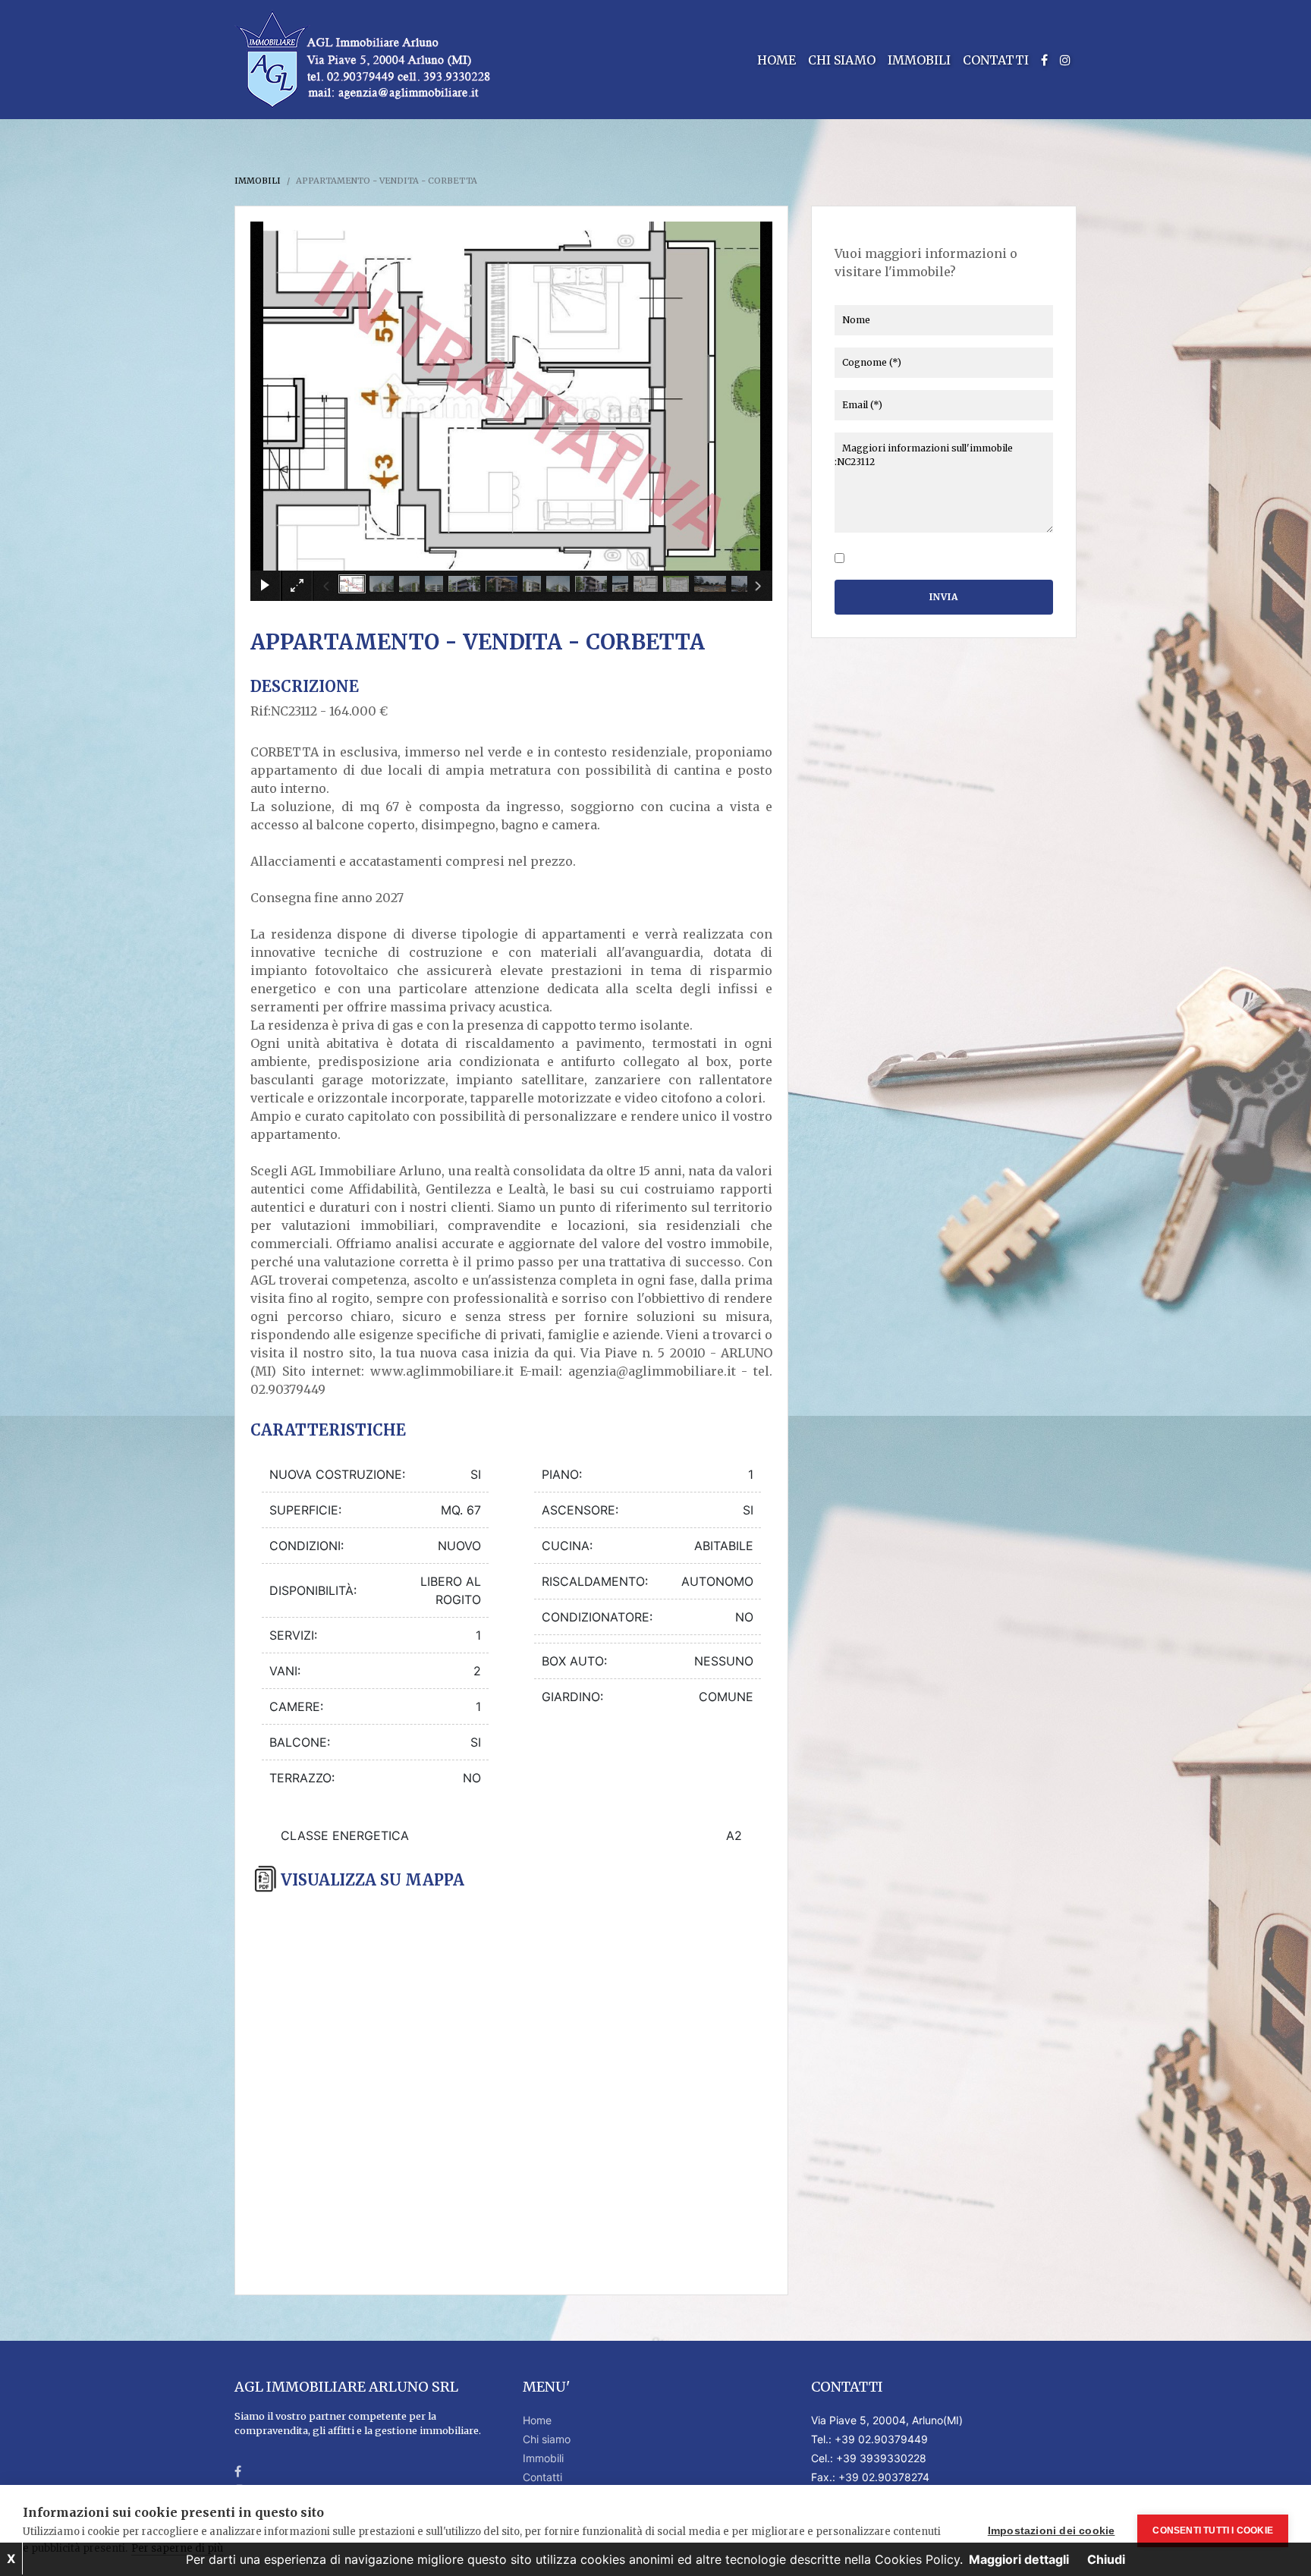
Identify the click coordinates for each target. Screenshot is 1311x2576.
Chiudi (1106, 2559)
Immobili (919, 60)
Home (777, 60)
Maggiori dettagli (1019, 2559)
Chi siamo (842, 60)
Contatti (996, 60)
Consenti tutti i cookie (1213, 2530)
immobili (258, 181)
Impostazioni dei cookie (1052, 2531)
